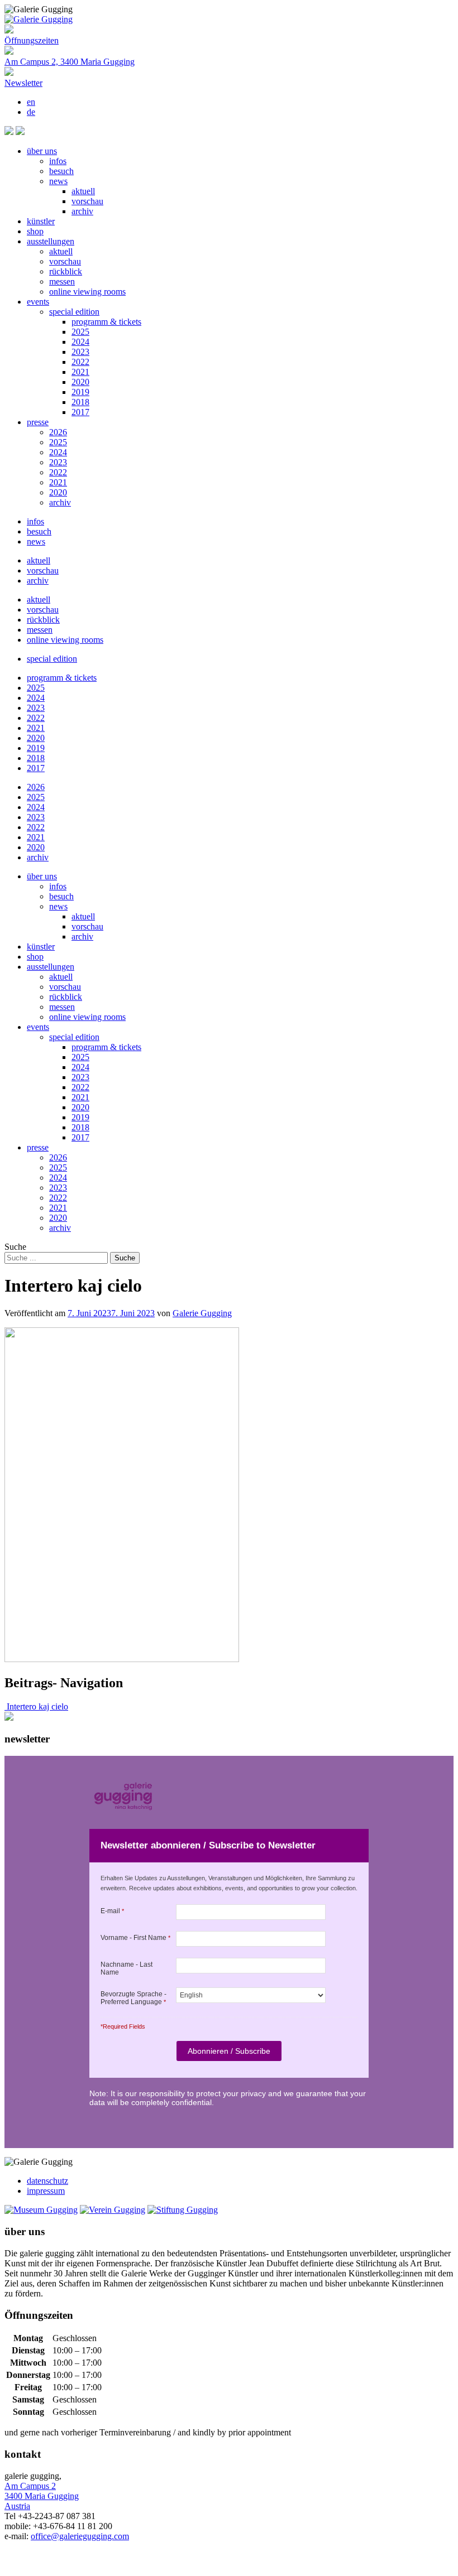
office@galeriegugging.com (80, 2536)
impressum (46, 2191)
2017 (80, 412)
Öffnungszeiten (32, 40)
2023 (80, 352)
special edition (74, 312)
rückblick (66, 271)
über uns (42, 151)
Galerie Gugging (202, 1313)
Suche (15, 1247)
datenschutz (47, 2181)
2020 (80, 382)
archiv (82, 211)
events (38, 302)
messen (62, 281)
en (31, 102)
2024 (80, 342)
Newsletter (23, 83)
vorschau (87, 201)
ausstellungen (51, 241)
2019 (80, 392)
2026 (58, 432)
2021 (80, 372)
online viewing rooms (87, 292)
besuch (61, 171)
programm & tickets (106, 322)
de (31, 112)
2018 (80, 402)
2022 (80, 362)
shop (35, 231)
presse (38, 422)
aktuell (83, 191)
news (58, 181)
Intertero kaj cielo (36, 1706)
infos (58, 161)
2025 (80, 332)
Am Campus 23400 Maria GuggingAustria (42, 2496)
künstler (41, 221)
